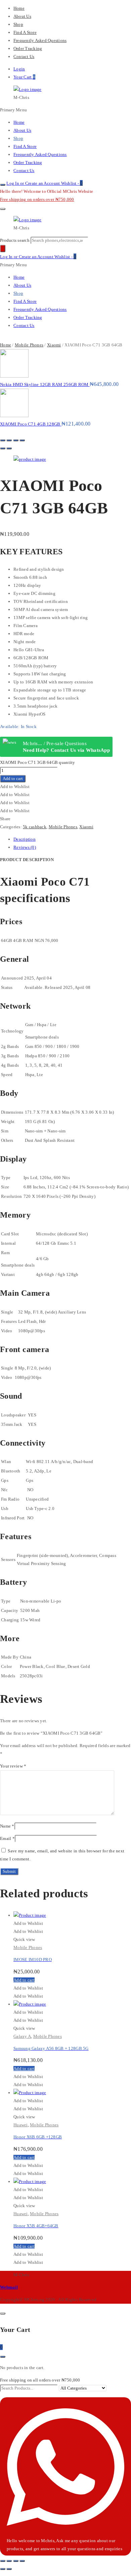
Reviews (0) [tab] (25, 847)
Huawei (21, 2125)
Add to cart (13, 778)
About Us (22, 16)
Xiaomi (54, 345)
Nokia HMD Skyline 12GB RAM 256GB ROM (45, 384)
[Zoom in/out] (22, 440)
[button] (15, 787)
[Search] (3, 248)
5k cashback (35, 827)
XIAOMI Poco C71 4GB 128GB (31, 424)
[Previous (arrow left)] (3, 448)
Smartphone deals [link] (42, 1037)
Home (19, 8)
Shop (18, 24)
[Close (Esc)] (3, 440)
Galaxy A (22, 2036)
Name (7, 1826)
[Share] (9, 440)
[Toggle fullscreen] (16, 440)
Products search (15, 240)
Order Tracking (28, 48)
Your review (13, 1766)
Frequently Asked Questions (40, 40)
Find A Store (25, 32)
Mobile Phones (29, 345)
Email (7, 1838)
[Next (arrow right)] (9, 448)
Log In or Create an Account (34, 183)
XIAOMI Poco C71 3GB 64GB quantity (38, 762)
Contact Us (24, 57)
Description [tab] (25, 839)
